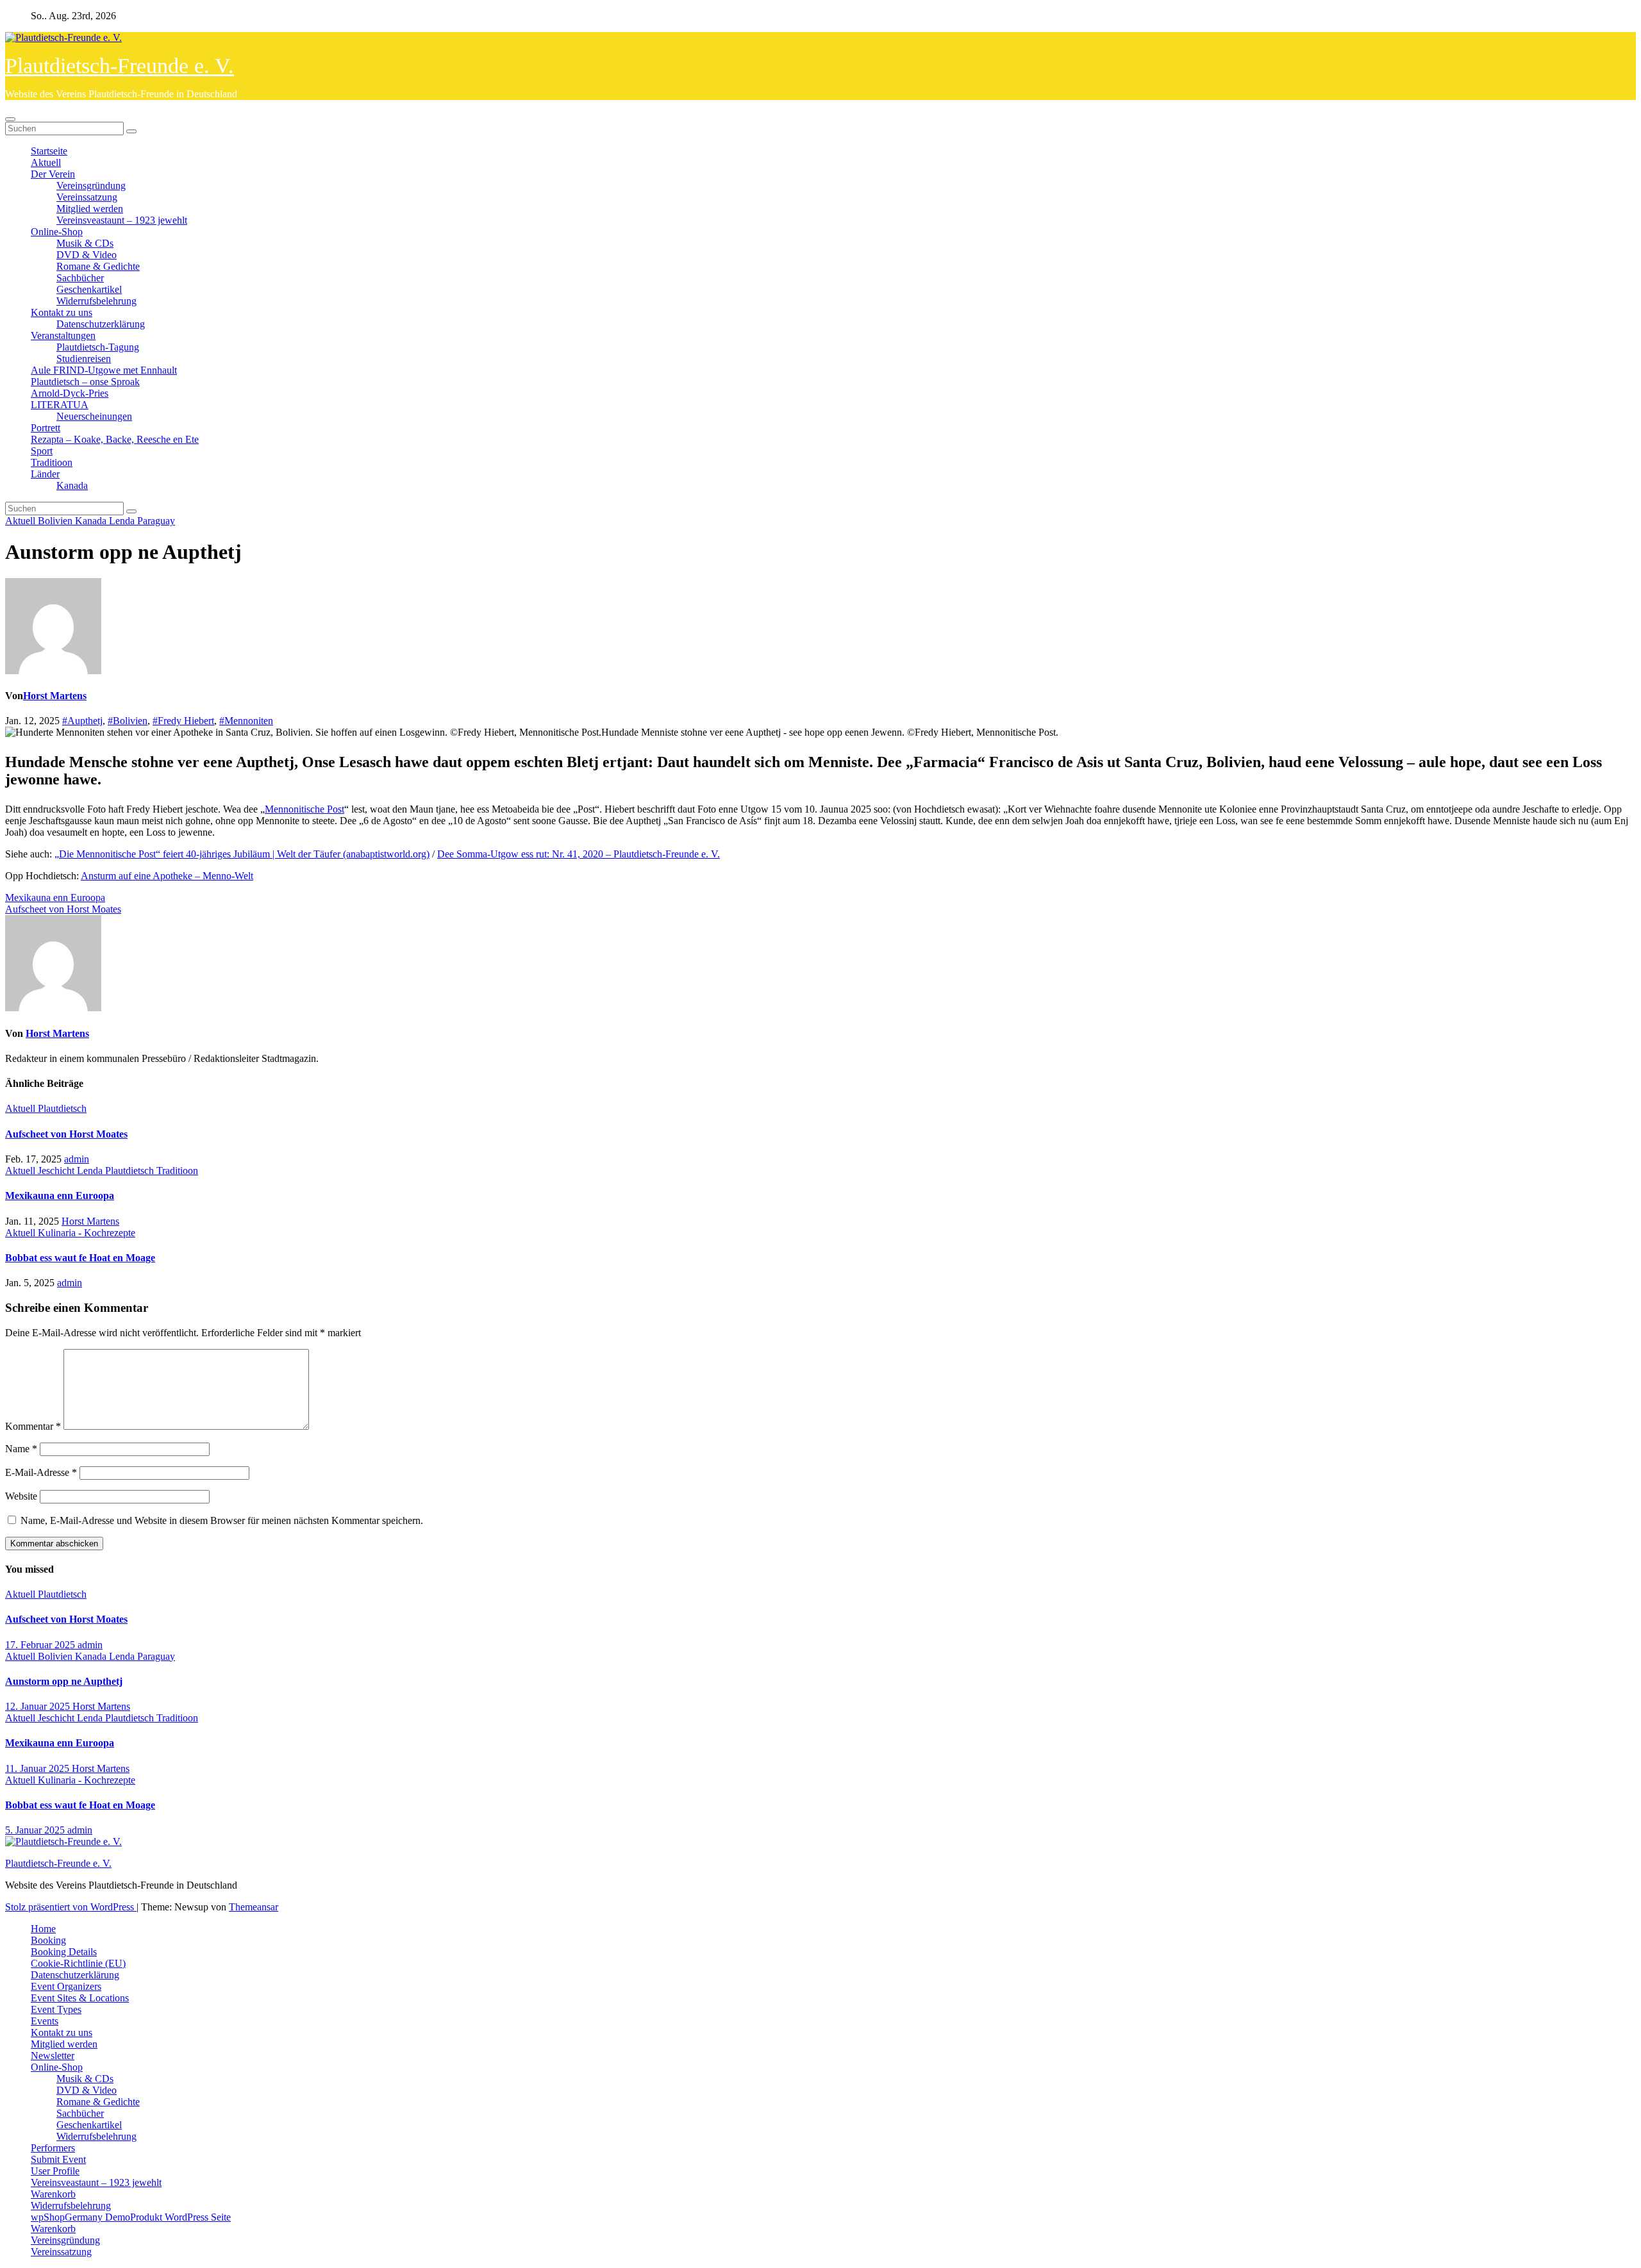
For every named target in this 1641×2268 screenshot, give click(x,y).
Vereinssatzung (87, 197)
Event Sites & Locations (80, 1998)
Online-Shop (57, 232)
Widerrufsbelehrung (96, 301)
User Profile (55, 2171)
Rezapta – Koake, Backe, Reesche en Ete (115, 439)
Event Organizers (66, 1986)
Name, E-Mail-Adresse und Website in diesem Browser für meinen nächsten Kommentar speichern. (222, 1520)
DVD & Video (87, 255)
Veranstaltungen (63, 335)
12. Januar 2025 (39, 1706)
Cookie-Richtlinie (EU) (78, 1963)
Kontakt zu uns (62, 312)
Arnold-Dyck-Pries (70, 393)
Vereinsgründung (91, 186)
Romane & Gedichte (98, 266)
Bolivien (56, 521)
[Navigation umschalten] (10, 119)
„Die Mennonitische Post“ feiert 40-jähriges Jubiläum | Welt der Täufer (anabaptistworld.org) (242, 854)
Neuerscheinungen (94, 416)
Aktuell (46, 162)
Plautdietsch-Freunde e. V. (120, 66)
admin (77, 1159)
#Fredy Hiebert (183, 721)
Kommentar (33, 1426)
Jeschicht (57, 1171)
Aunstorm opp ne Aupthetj (64, 1681)
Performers (53, 2148)
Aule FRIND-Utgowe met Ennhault (104, 370)
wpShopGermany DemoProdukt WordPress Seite (131, 2217)
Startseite (49, 151)
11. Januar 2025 (38, 1768)
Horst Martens (55, 696)
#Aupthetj (82, 721)
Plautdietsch (62, 1108)
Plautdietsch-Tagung (98, 347)
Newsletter (53, 2056)
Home (43, 1929)
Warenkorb (53, 2194)
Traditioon (52, 462)
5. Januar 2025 (36, 1830)
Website (21, 1496)
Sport (42, 451)
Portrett (46, 428)
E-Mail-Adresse (41, 1472)
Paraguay (156, 521)
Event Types (56, 2009)
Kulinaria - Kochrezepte (87, 1233)
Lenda (123, 521)
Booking (48, 1940)
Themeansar (254, 1907)
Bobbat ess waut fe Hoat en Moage (80, 1258)
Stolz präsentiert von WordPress (71, 1907)
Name (21, 1449)
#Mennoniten (246, 721)
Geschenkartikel (89, 289)
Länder (45, 474)
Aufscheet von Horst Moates (63, 909)
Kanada (72, 485)
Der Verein (53, 174)
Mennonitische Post (304, 809)
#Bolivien (128, 721)
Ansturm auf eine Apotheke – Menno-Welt (167, 876)
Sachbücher (80, 278)
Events (45, 2021)
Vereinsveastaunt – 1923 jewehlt (122, 220)
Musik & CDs (85, 243)
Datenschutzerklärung (101, 324)
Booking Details (64, 1952)
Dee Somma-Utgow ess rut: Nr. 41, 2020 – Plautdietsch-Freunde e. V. (579, 854)
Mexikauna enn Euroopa (55, 898)
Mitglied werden (90, 209)
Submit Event (58, 2159)
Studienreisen (84, 359)
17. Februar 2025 (41, 1645)
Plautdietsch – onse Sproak (85, 382)
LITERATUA (60, 405)
